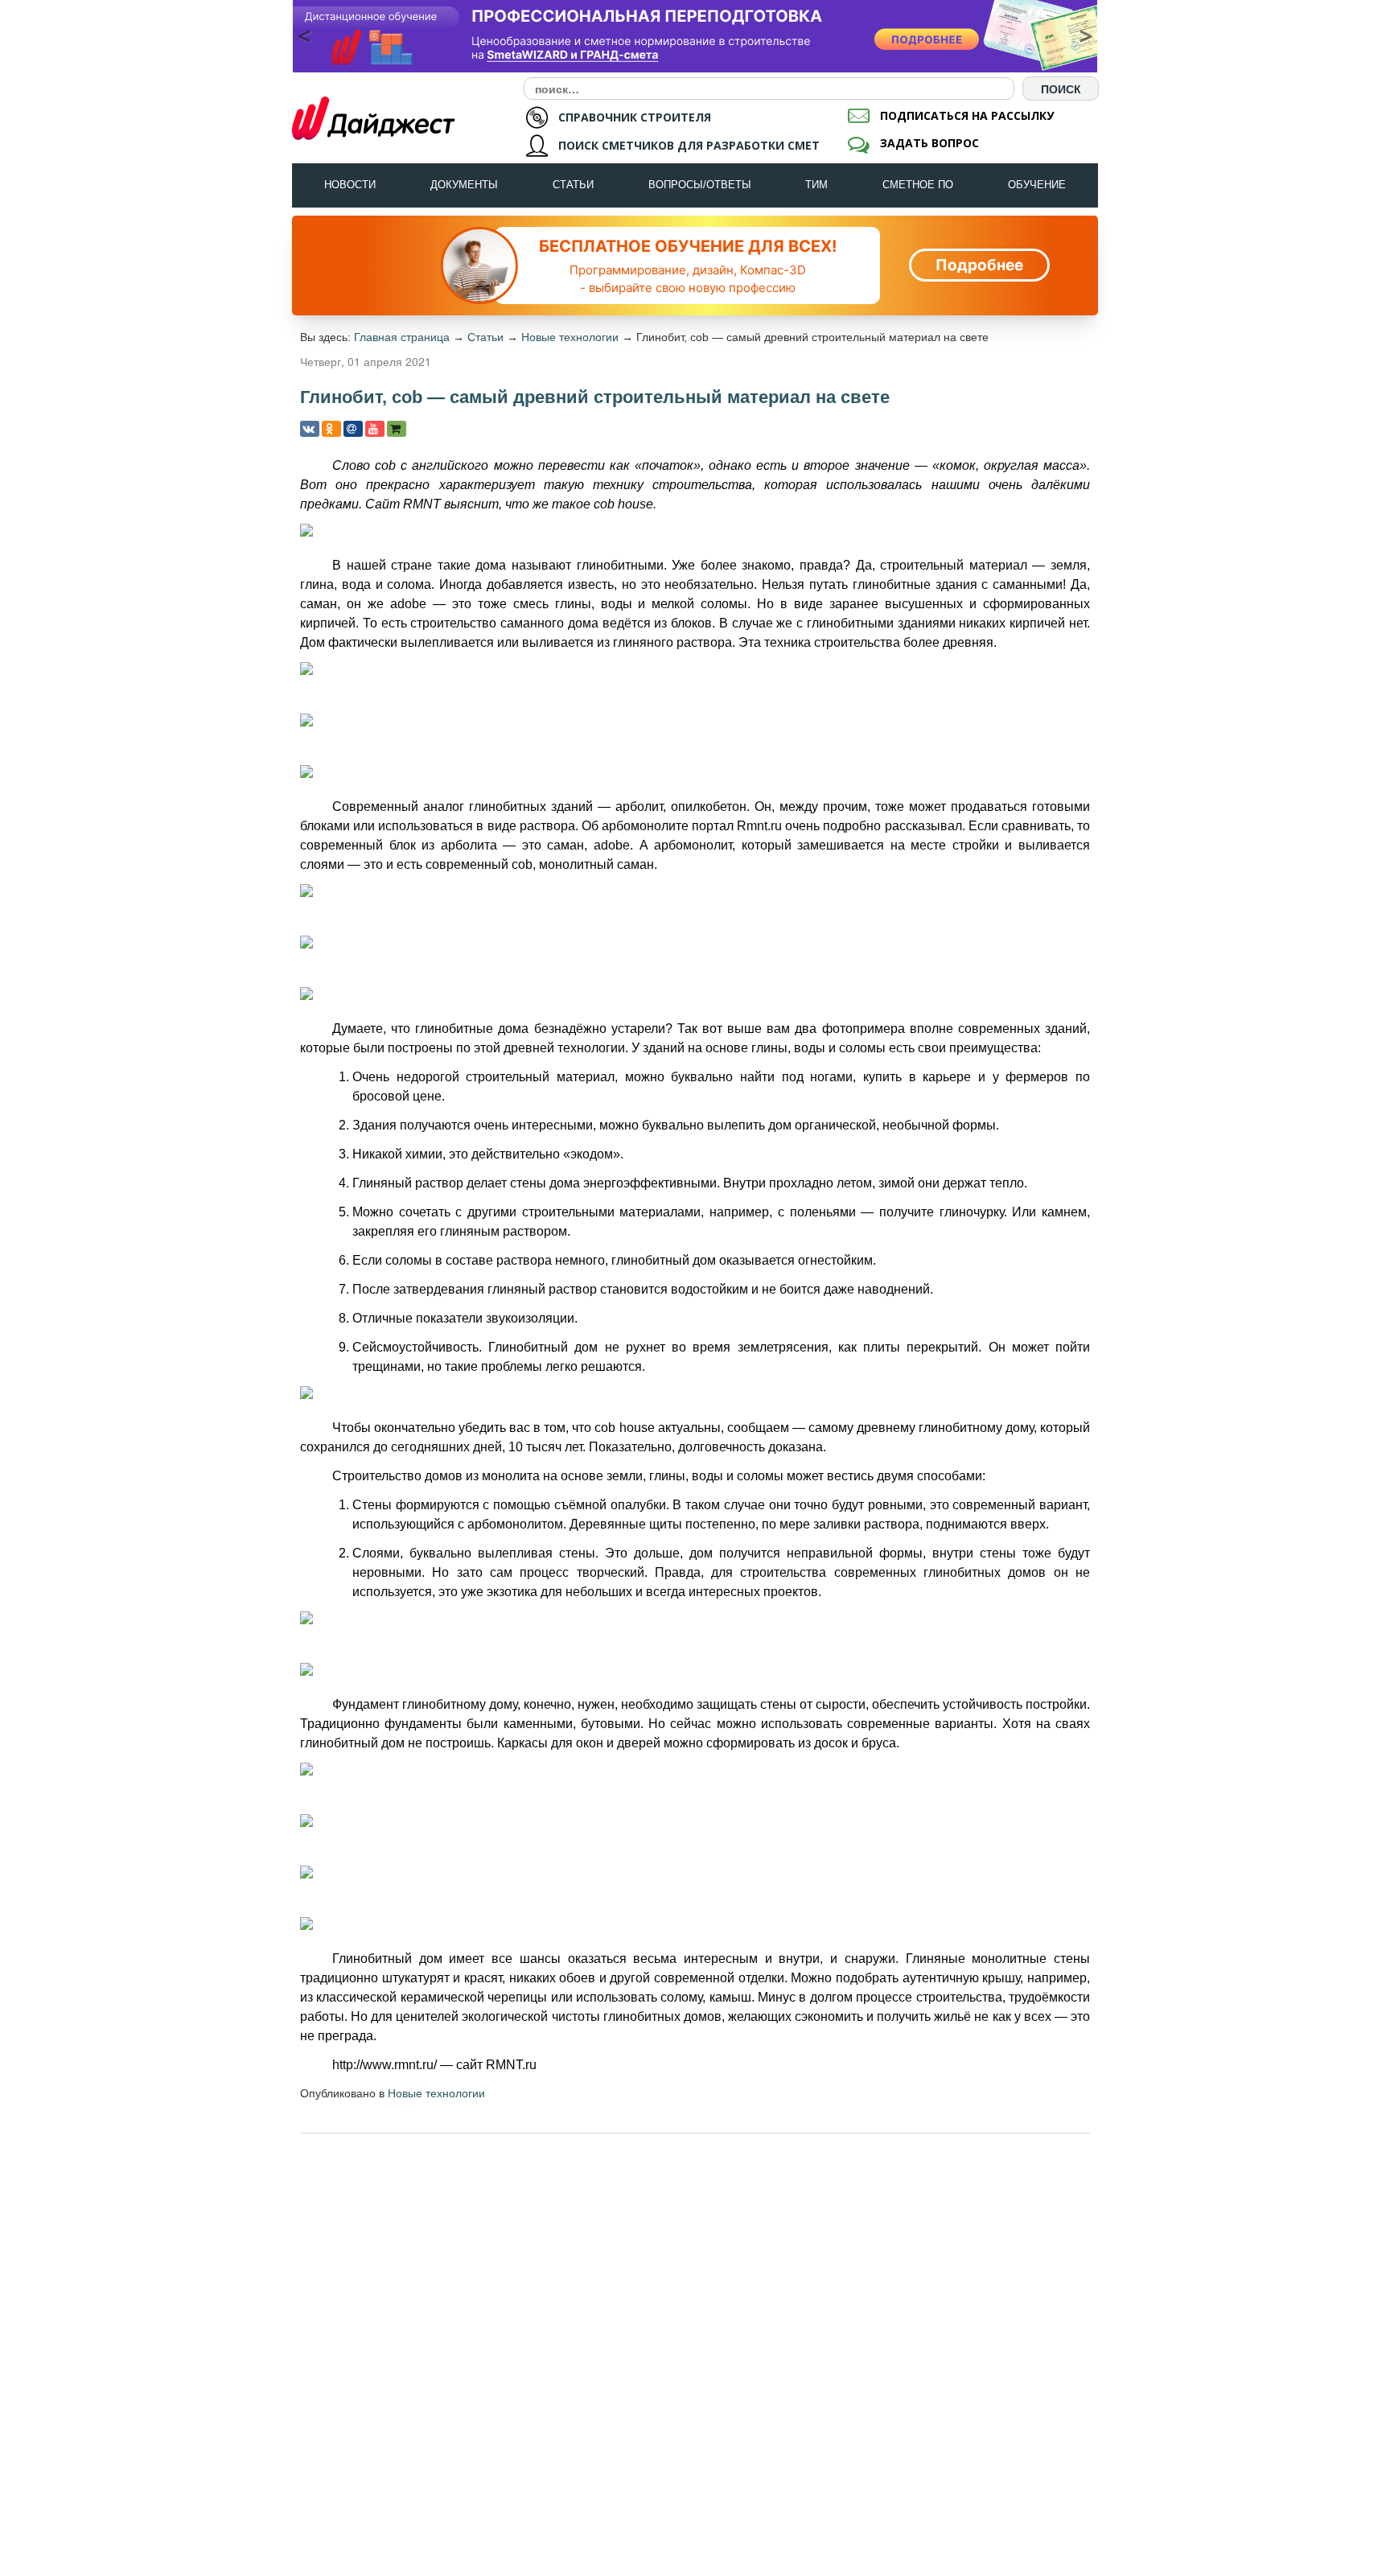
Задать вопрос (929, 143)
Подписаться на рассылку (967, 115)
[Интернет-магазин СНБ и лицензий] (397, 429)
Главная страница (402, 337)
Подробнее (979, 265)
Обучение (1037, 185)
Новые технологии (570, 337)
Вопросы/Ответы (700, 185)
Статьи (573, 185)
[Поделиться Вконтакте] (310, 429)
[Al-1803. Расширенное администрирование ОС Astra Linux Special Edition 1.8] (695, 36)
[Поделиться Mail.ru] (353, 429)
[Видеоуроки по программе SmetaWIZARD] (375, 429)
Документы (464, 185)
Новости (350, 185)
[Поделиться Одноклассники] (331, 429)
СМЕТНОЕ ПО (918, 185)
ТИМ (816, 185)
